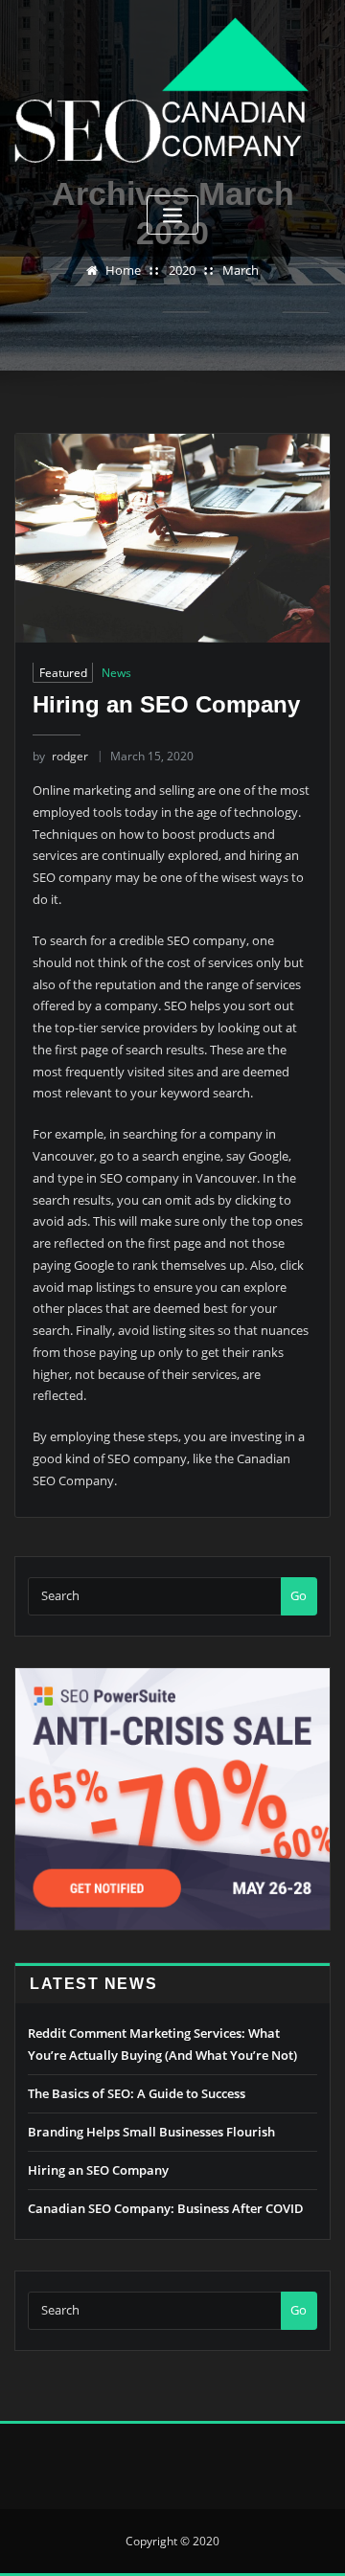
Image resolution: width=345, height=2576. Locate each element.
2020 (182, 270)
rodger (60, 756)
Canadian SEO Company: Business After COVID (166, 2208)
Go (299, 1595)
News (116, 673)
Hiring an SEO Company (166, 704)
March (241, 270)
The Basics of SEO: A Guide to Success (137, 2093)
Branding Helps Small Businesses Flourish (151, 2132)
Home (123, 270)
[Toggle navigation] (172, 215)
